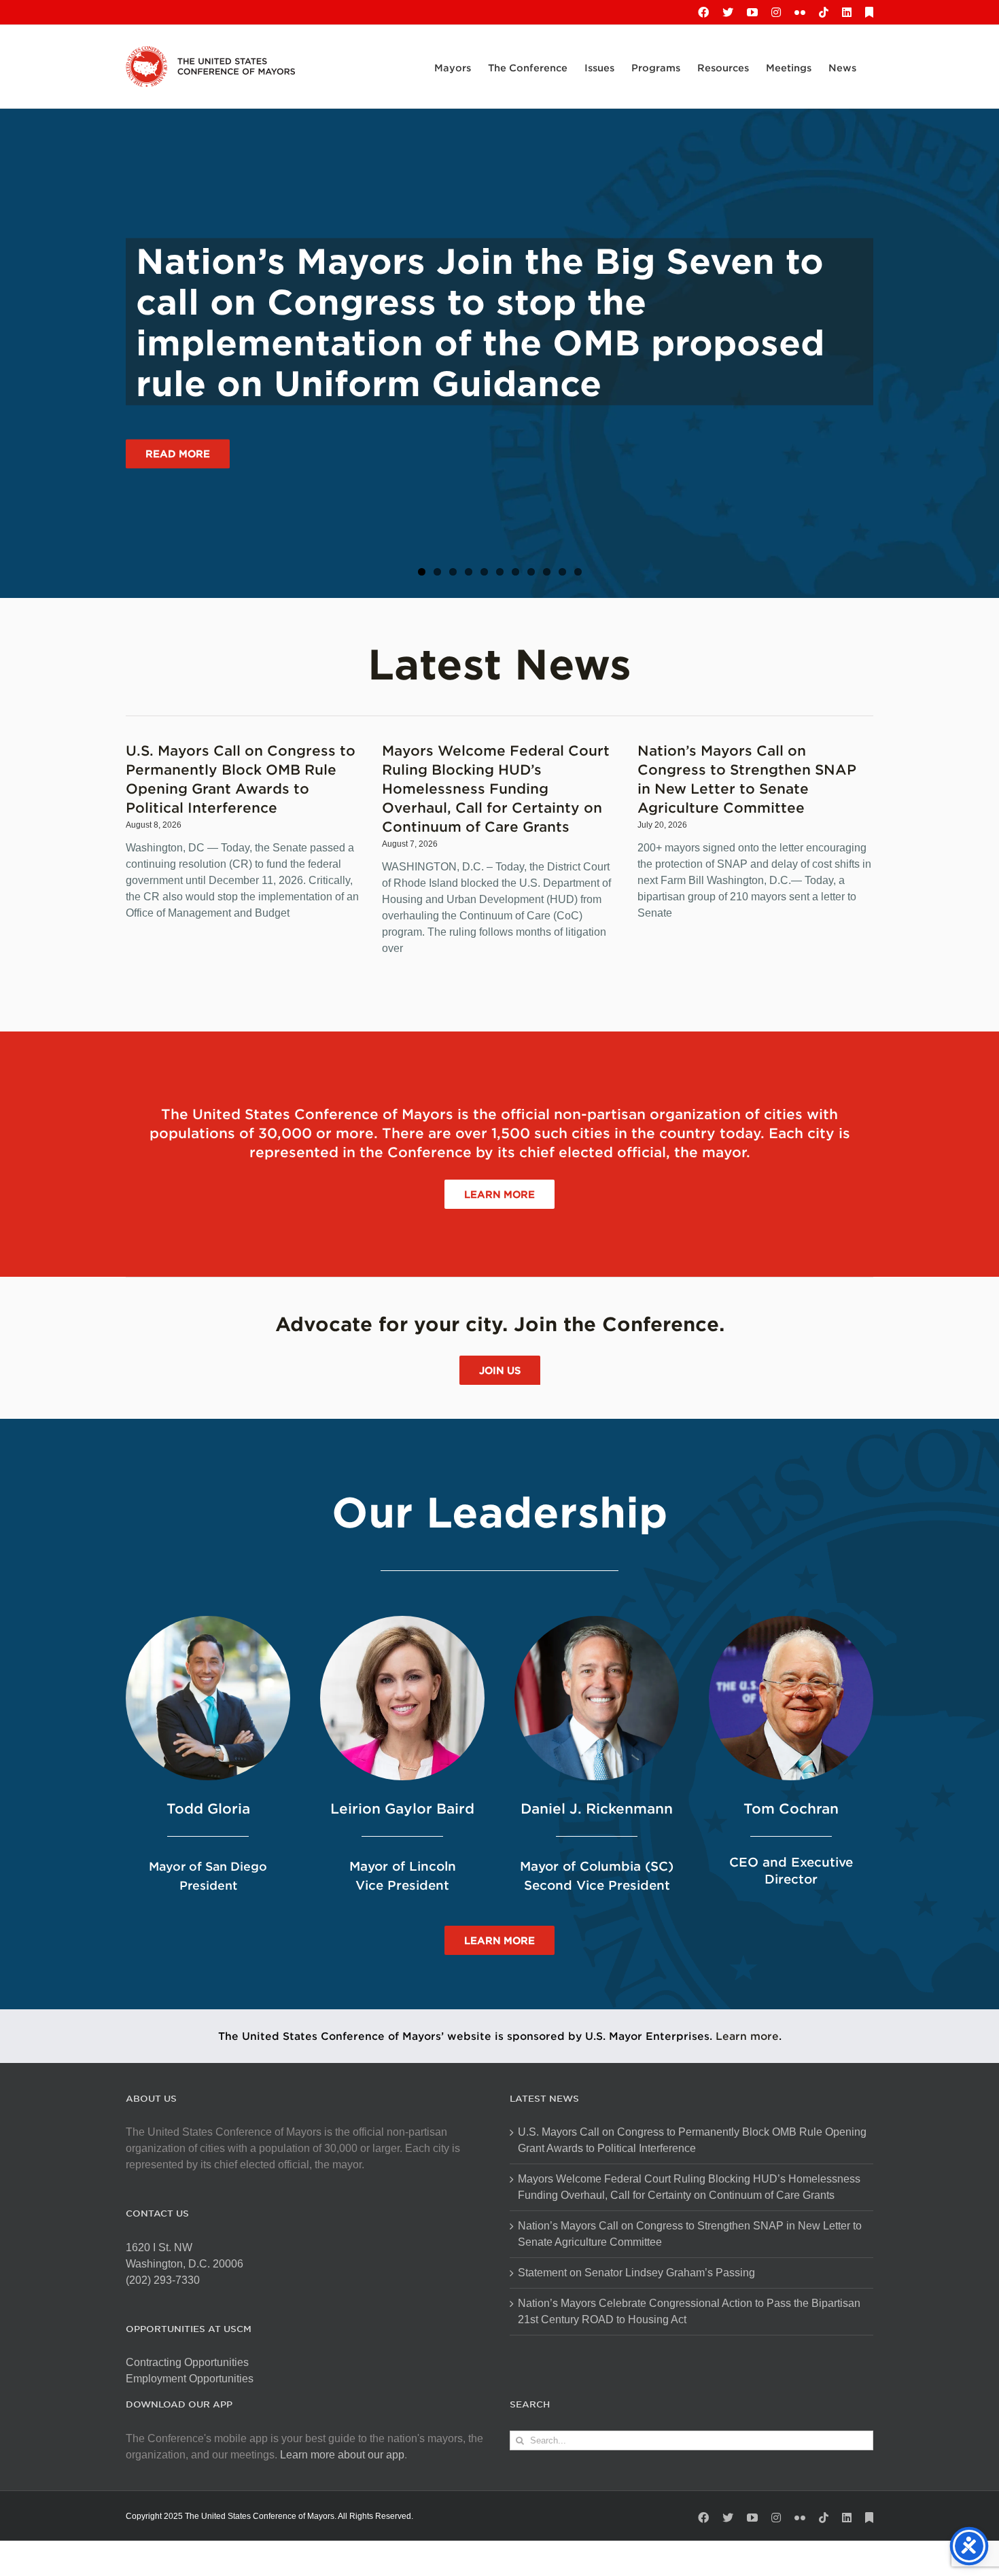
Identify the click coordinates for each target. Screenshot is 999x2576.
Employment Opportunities (190, 2379)
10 (562, 572)
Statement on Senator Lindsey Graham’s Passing (636, 2273)
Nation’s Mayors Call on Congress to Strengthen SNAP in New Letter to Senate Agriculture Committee (690, 2234)
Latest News (500, 663)
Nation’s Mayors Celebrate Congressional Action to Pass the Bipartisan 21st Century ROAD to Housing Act (689, 2311)
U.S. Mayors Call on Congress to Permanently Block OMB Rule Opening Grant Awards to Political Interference (692, 2140)
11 (578, 572)
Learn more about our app (342, 2455)
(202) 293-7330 (163, 2280)
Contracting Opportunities (187, 2362)
